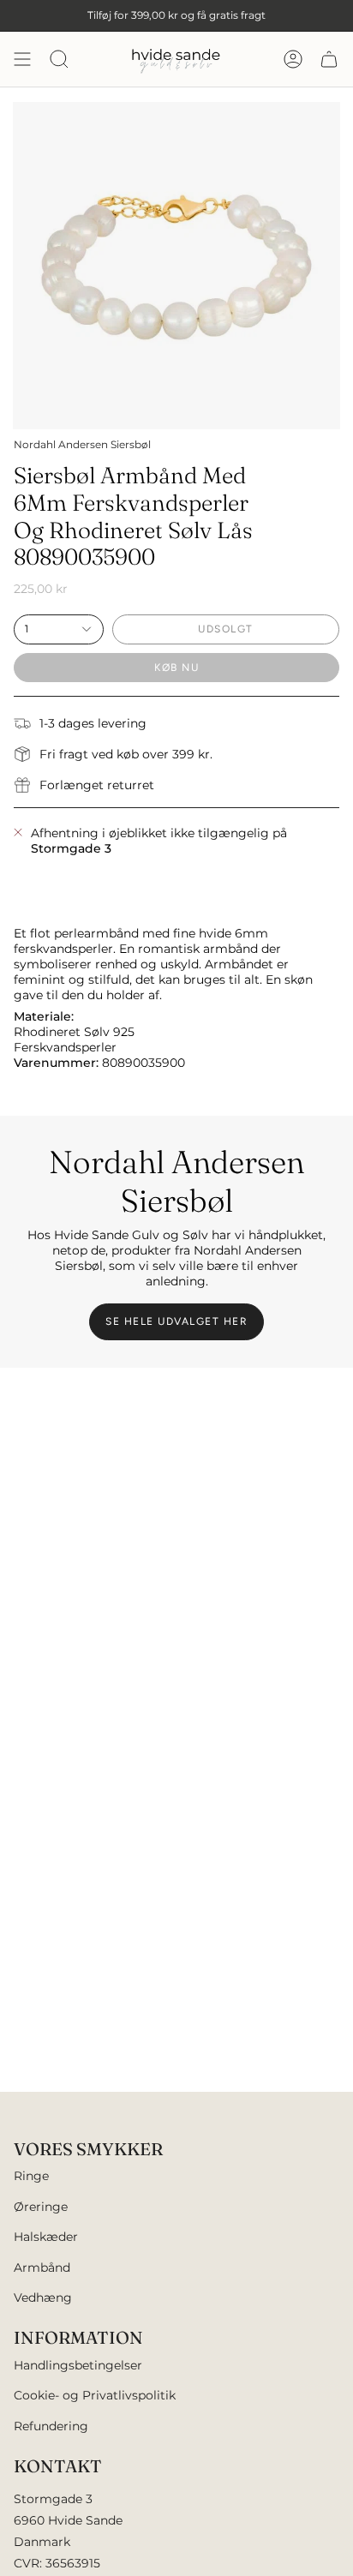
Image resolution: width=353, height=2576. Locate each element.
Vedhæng (43, 2297)
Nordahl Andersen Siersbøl (82, 444)
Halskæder (46, 2237)
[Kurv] (329, 59)
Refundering (51, 2426)
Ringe (31, 2176)
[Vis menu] (22, 59)
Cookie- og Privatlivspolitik (95, 2395)
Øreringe (41, 2207)
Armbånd (42, 2267)
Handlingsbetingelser (78, 2365)
